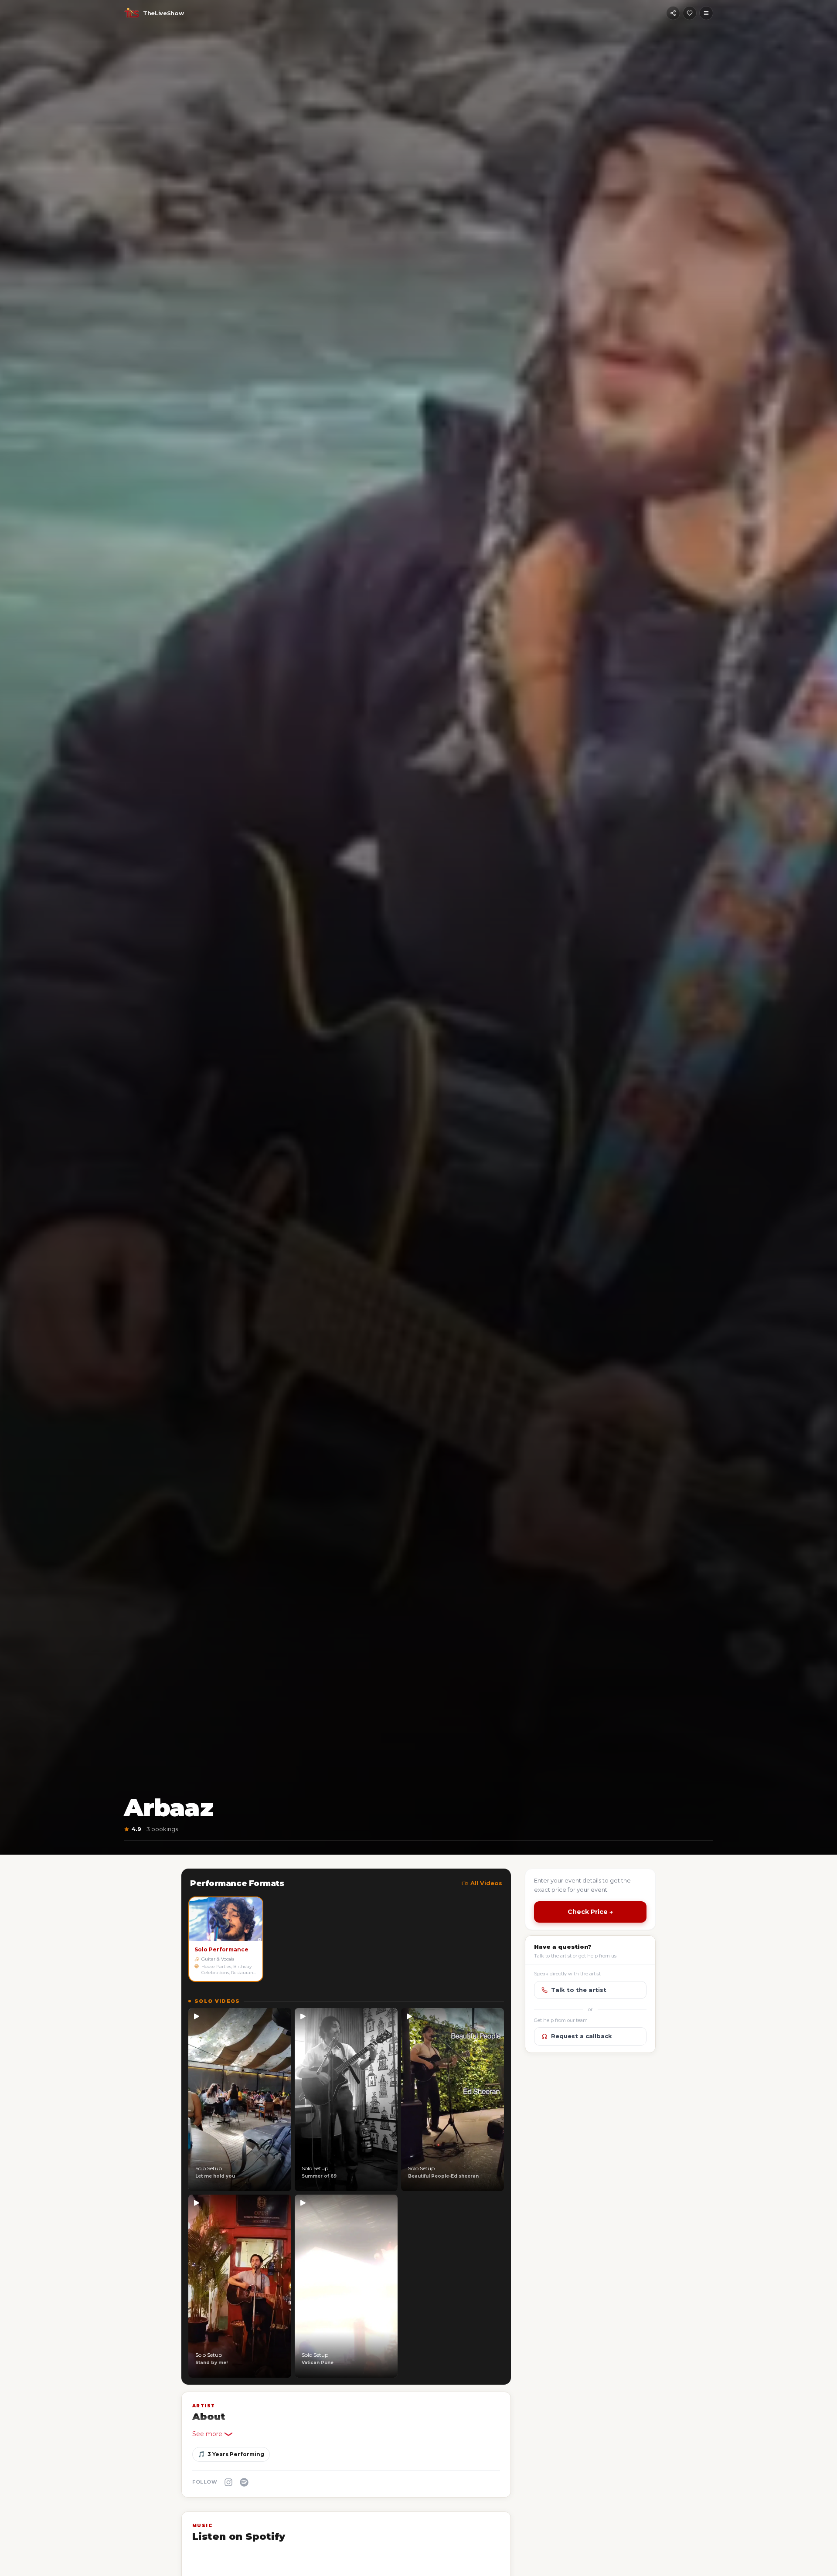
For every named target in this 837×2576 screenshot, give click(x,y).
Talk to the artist (579, 1990)
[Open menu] (706, 13)
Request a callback (582, 2036)
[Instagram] (228, 2482)
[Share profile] (673, 13)
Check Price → (590, 1912)
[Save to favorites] (690, 13)
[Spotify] (244, 2482)
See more (207, 2434)
